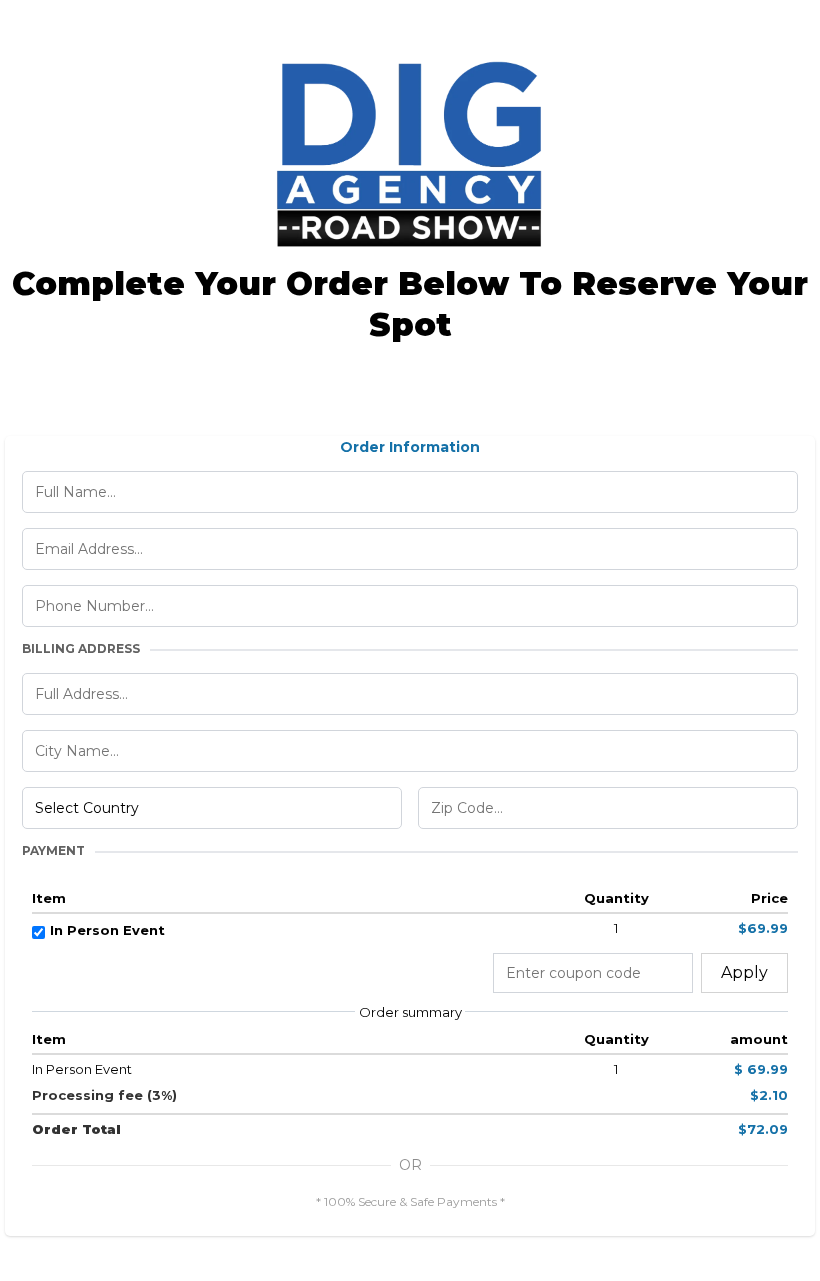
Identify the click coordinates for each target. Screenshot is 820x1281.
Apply (744, 972)
